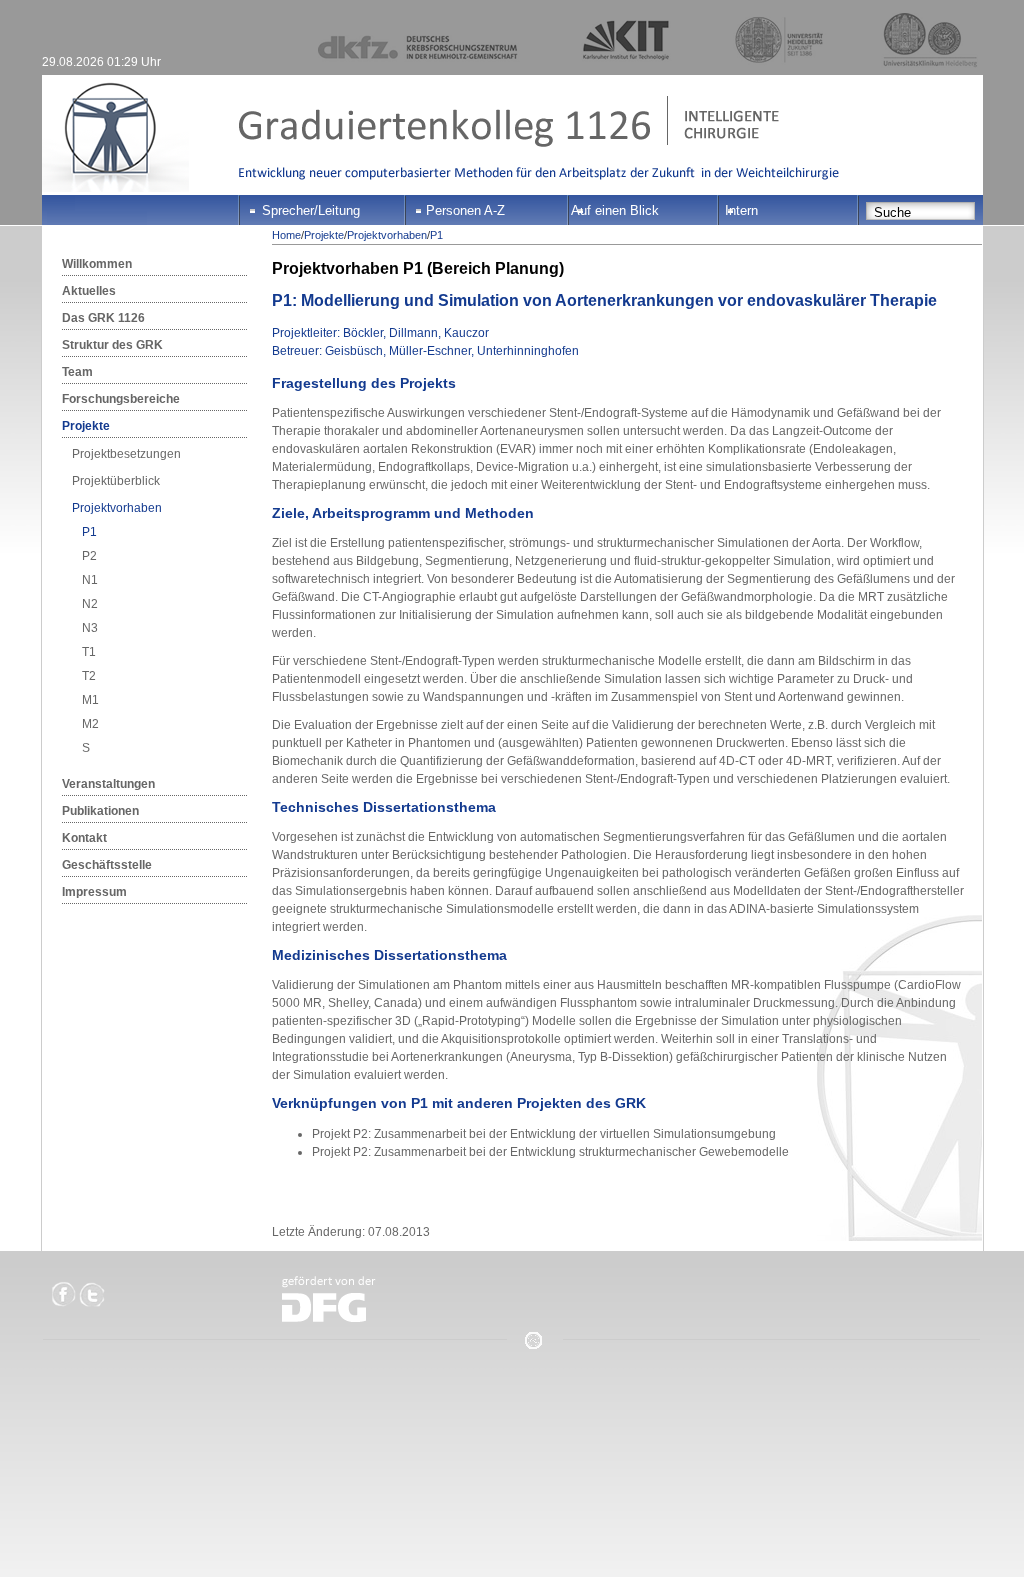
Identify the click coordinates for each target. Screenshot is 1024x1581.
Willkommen (97, 264)
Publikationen (100, 811)
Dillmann (413, 333)
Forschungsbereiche (121, 399)
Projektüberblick (116, 481)
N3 (90, 628)
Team (77, 372)
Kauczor (466, 333)
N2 (90, 604)
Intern (741, 210)
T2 (89, 676)
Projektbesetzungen (126, 454)
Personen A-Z (465, 210)
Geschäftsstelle (107, 865)
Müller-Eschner (430, 351)
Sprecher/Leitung (311, 210)
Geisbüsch (354, 351)
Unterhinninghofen (528, 351)
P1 (89, 532)
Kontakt (84, 838)
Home (286, 235)
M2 (90, 724)
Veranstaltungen (108, 784)
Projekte (86, 426)
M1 (90, 700)
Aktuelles (89, 291)
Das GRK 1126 (103, 318)
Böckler (363, 333)
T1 (89, 652)
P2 (89, 556)
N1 (90, 580)
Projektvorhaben (117, 508)
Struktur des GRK (112, 345)
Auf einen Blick (615, 210)
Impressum (94, 892)
